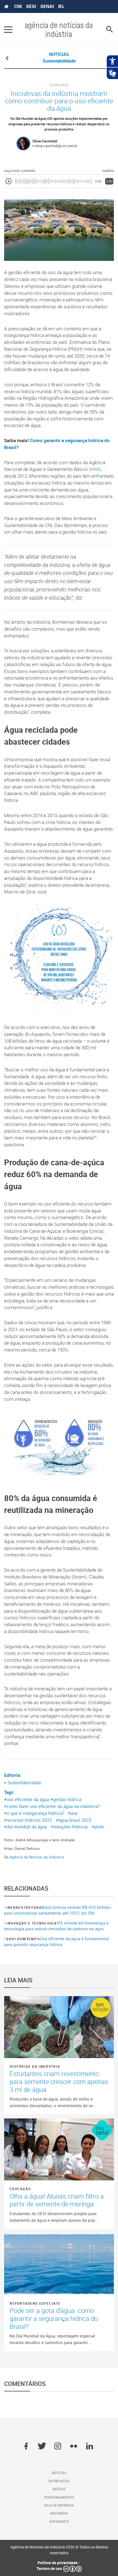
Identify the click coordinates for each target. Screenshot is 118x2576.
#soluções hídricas (69, 1827)
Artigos (59, 2489)
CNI (18, 6)
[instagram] (58, 2447)
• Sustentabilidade (23, 1783)
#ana (73, 1813)
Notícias (59, 2473)
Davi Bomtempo (23, 1939)
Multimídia (59, 2513)
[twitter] (42, 2447)
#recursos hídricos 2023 (28, 1820)
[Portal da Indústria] (6, 7)
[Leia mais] (59, 2027)
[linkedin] (90, 2447)
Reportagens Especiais (35, 2303)
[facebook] (26, 2447)
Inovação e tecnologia (32, 1923)
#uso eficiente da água (27, 1799)
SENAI (47, 6)
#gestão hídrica (66, 1799)
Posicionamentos (59, 2497)
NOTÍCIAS (59, 54)
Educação (20, 2189)
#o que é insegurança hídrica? (34, 1813)
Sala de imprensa (59, 2505)
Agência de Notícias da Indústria (37, 1857)
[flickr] (74, 2447)
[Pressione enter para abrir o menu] (8, 29)
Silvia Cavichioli (45, 141)
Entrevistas (59, 2481)
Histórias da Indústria (35, 2066)
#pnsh (98, 1827)
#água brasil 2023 (74, 1820)
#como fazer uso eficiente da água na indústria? (52, 1806)
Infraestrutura (24, 1907)
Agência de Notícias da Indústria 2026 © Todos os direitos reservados (59, 2550)
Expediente (59, 2521)
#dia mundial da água (26, 1827)
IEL (61, 6)
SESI (31, 6)
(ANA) (95, 469)
